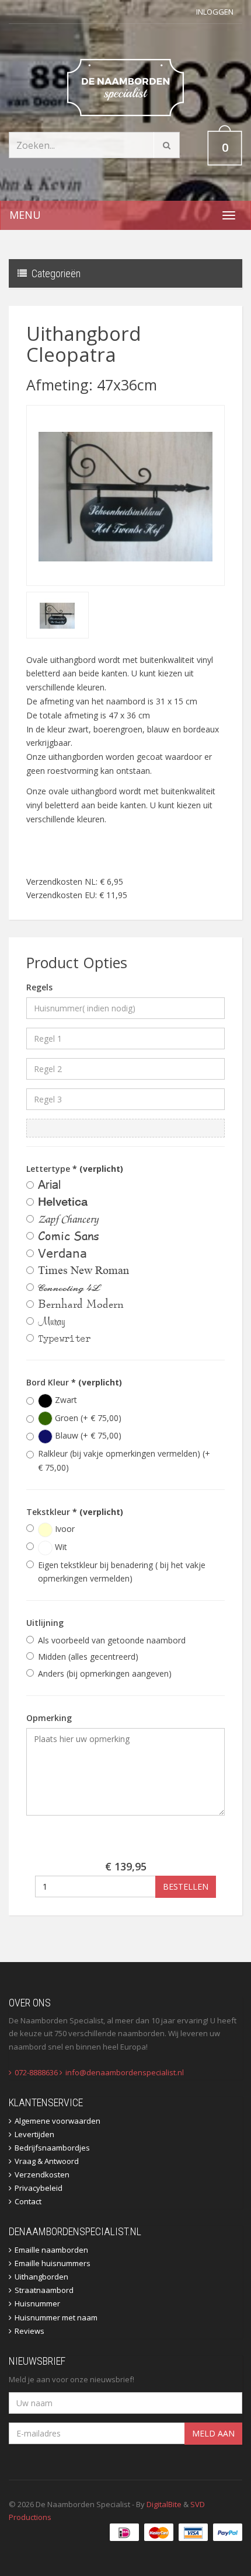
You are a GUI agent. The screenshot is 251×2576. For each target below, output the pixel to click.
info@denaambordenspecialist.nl (125, 2072)
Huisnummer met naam (56, 2317)
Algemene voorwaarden (57, 2121)
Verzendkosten (42, 2174)
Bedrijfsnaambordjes (52, 2148)
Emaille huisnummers (53, 2263)
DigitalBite (164, 2504)
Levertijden (34, 2134)
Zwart (65, 1400)
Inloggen (215, 12)
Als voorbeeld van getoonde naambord (112, 1640)
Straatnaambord (44, 2290)
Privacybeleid (39, 2188)
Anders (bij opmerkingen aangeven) (105, 1673)
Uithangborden (41, 2277)
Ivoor (64, 1529)
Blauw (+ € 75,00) (87, 1435)
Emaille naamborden (51, 2250)
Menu (25, 215)
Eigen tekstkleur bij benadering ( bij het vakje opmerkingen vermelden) (122, 1572)
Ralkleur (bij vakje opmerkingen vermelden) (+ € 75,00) (124, 1460)
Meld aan (213, 2433)
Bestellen (186, 1886)
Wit (60, 1547)
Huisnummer (37, 2303)
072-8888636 (36, 2072)
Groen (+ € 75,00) (87, 1418)
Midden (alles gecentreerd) (88, 1657)
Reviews (29, 2331)
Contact (28, 2201)
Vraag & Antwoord (47, 2161)
